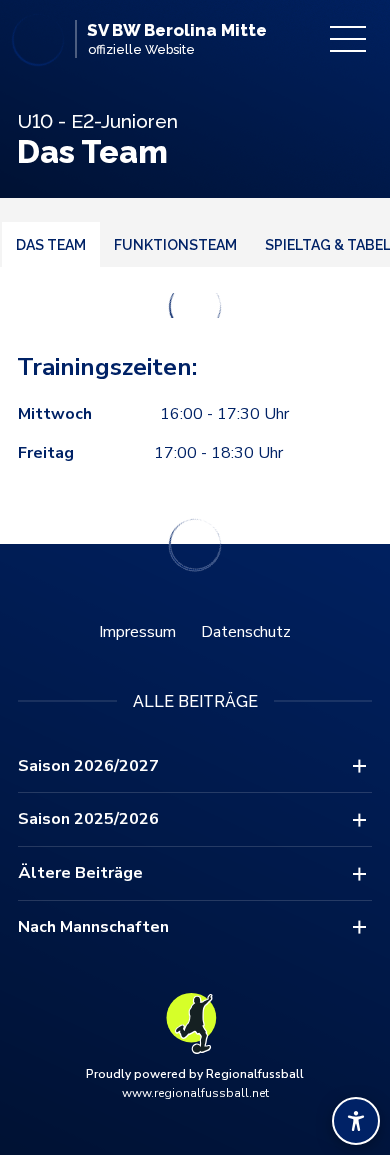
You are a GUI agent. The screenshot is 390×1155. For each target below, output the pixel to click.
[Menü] (348, 39)
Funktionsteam (175, 245)
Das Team (51, 245)
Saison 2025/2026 (88, 819)
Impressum (137, 632)
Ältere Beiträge (80, 873)
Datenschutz (246, 632)
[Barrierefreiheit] (356, 1121)
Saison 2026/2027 (88, 766)
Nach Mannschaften (93, 927)
